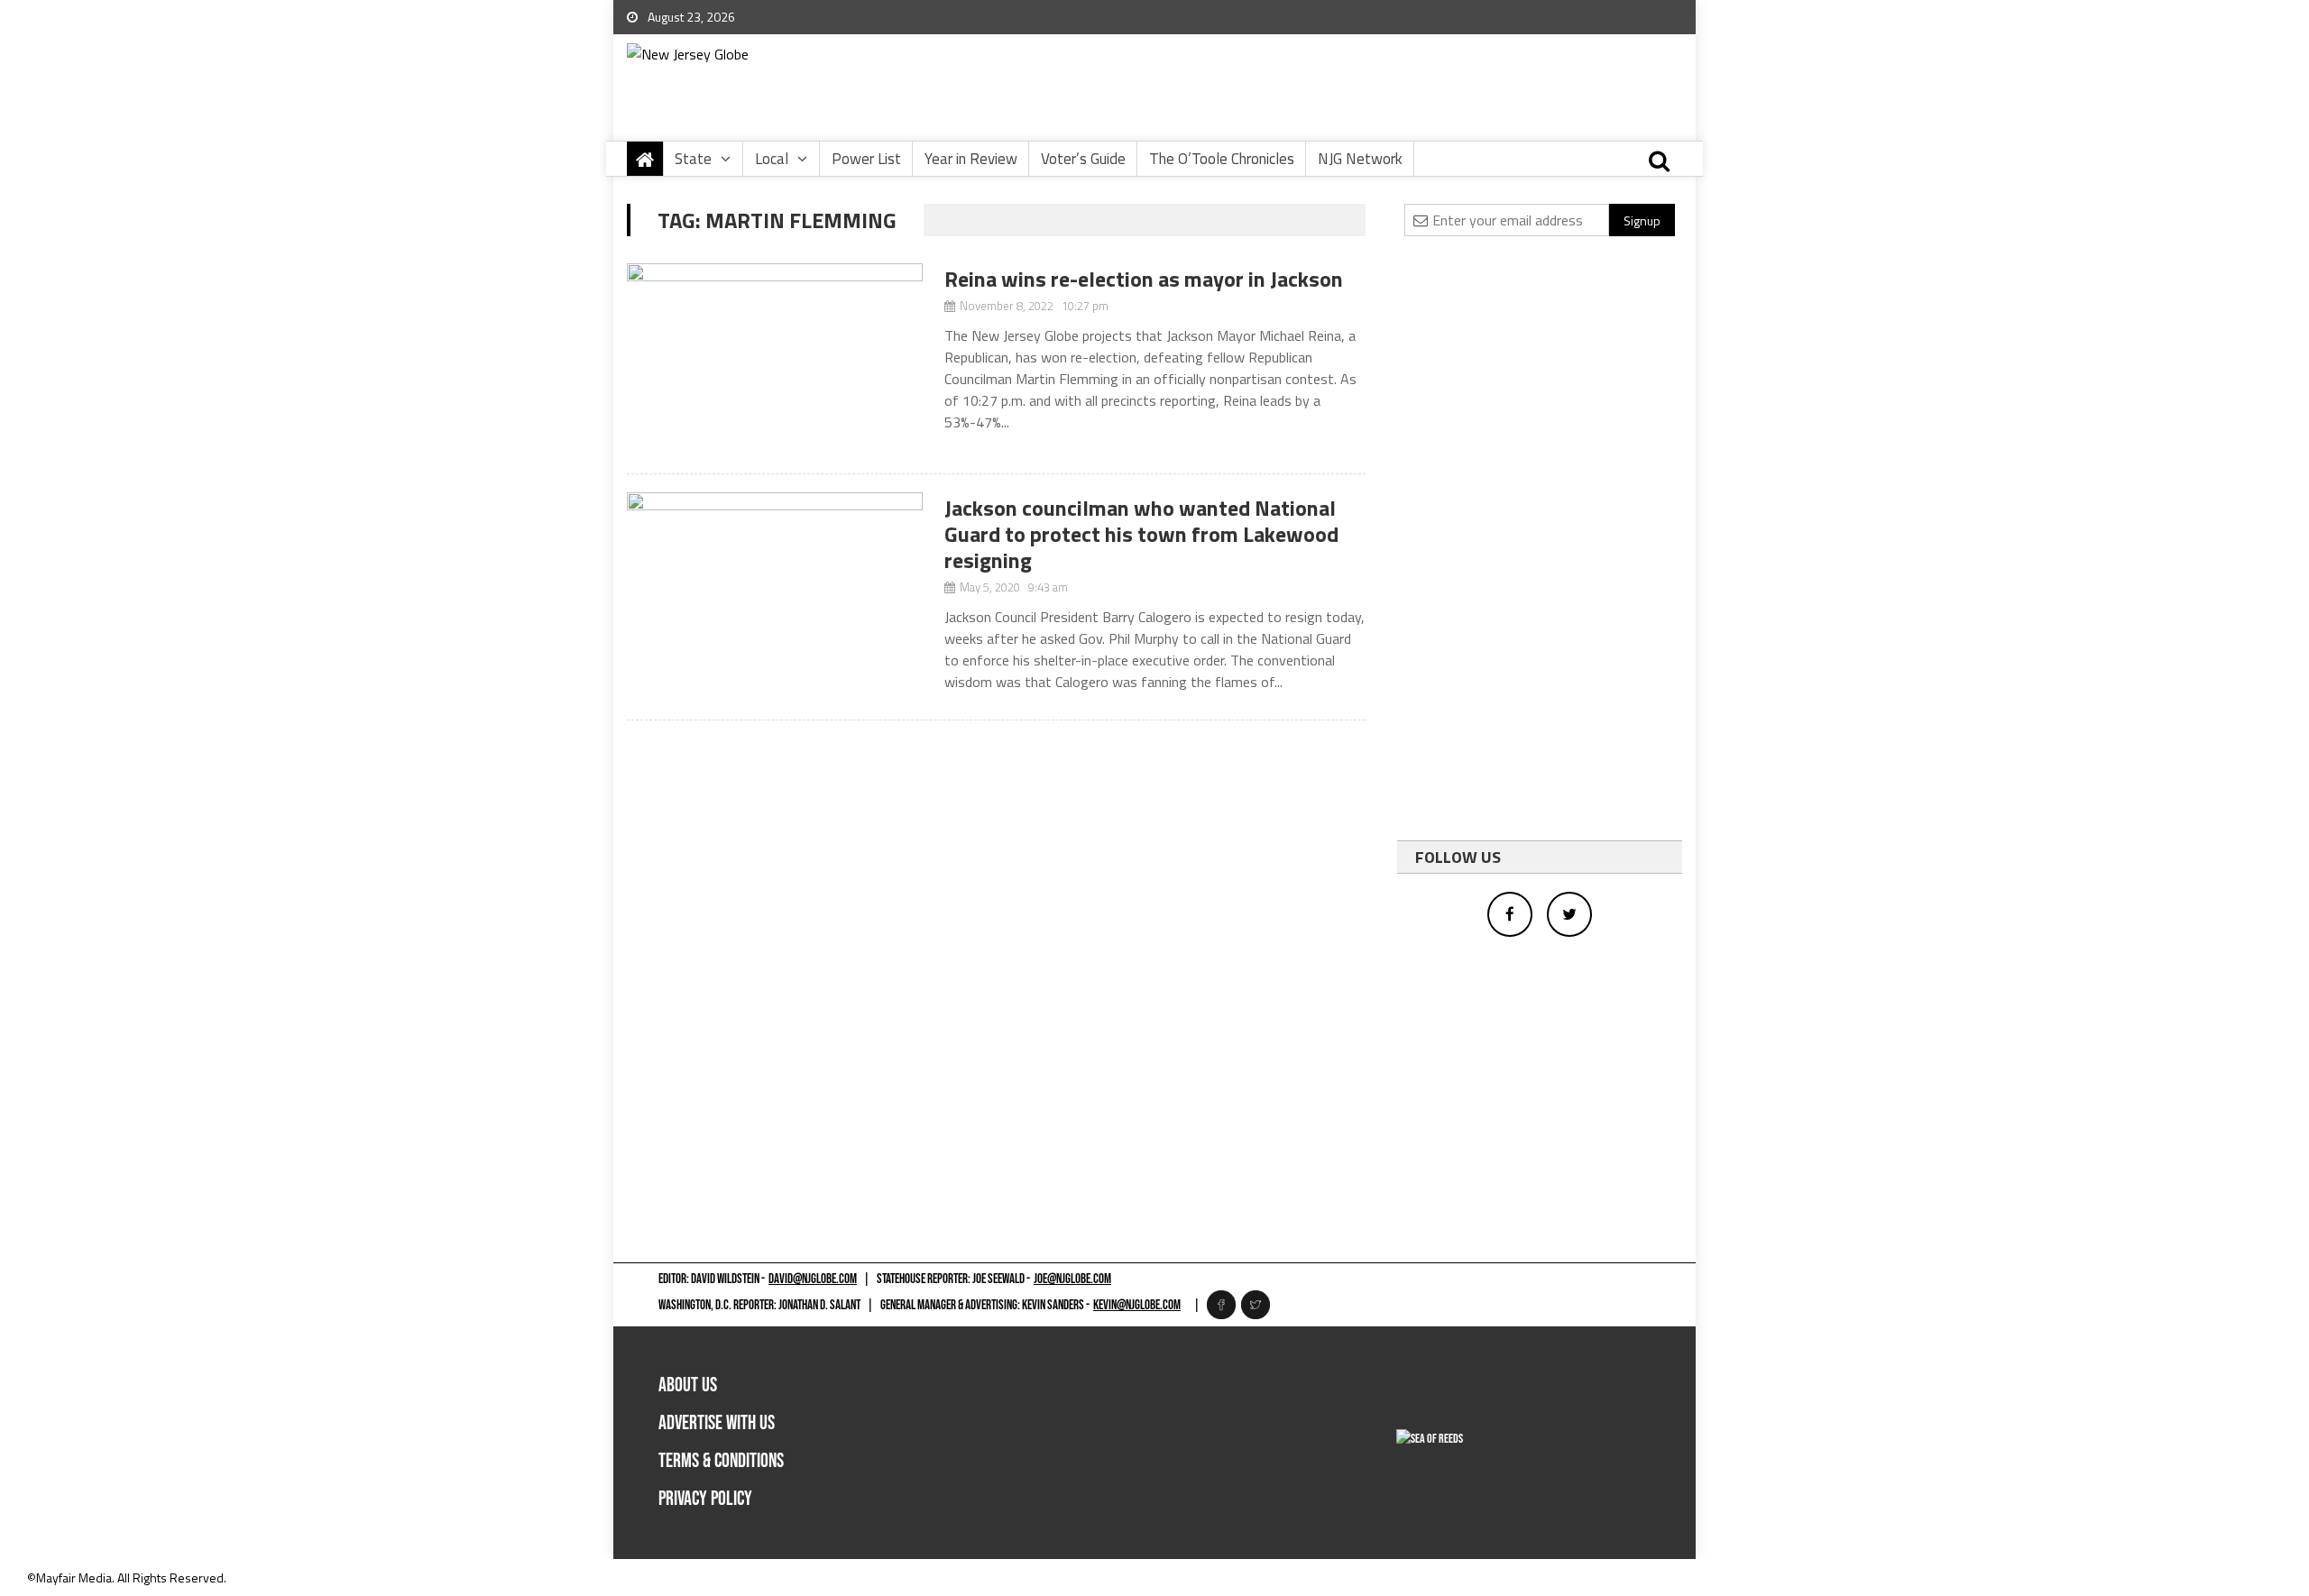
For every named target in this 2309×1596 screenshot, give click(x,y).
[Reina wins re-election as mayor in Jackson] (775, 359)
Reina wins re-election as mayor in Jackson (1144, 279)
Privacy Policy (705, 1499)
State (693, 159)
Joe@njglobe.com (1072, 1279)
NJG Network (1360, 159)
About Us (688, 1385)
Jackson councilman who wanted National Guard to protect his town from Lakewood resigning (1141, 534)
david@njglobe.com (813, 1279)
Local (772, 159)
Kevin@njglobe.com (1137, 1305)
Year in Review (971, 159)
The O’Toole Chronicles (1222, 159)
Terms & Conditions (721, 1461)
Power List (866, 159)
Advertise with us (717, 1423)
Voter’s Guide (1083, 159)
